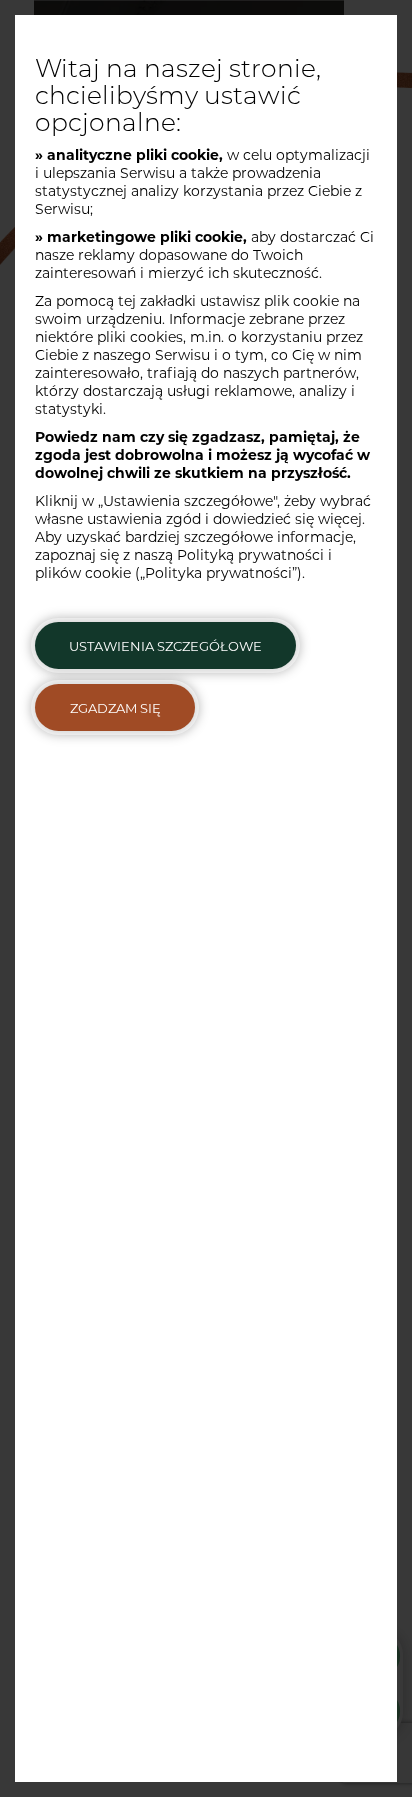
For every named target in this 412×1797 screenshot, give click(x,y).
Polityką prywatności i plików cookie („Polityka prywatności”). (183, 564)
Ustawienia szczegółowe (165, 646)
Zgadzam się (115, 708)
